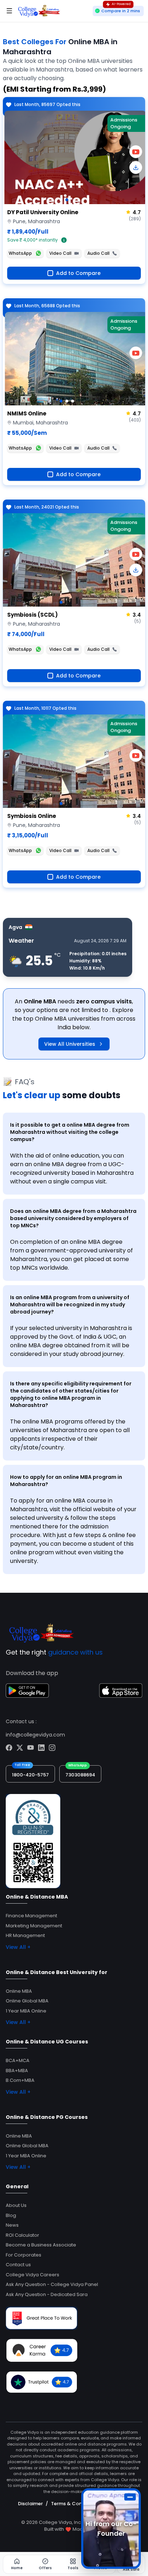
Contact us (18, 2265)
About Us (16, 2205)
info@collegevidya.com (35, 1735)
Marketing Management (34, 1926)
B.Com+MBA (20, 2080)
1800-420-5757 (30, 1775)
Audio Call (98, 253)
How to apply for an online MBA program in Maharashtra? (66, 1481)
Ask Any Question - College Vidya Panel (52, 2284)
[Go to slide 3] (73, 401)
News (12, 2225)
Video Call (60, 253)
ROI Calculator (22, 2235)
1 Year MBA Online (26, 2011)
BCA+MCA (18, 2060)
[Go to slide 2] (67, 200)
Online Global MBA (27, 2001)
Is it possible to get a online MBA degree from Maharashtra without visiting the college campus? (70, 1132)
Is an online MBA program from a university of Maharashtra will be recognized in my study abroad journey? (70, 1305)
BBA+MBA (17, 2071)
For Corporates (24, 2255)
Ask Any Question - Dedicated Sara (47, 2294)
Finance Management (31, 1916)
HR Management (25, 1935)
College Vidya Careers (33, 2275)
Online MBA (19, 1991)
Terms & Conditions (75, 2504)
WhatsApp (20, 253)
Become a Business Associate (41, 2245)
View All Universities (70, 1044)
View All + (18, 1947)
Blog (11, 2215)
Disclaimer (30, 2504)
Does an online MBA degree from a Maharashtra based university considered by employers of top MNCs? (73, 1218)
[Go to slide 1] (61, 200)
